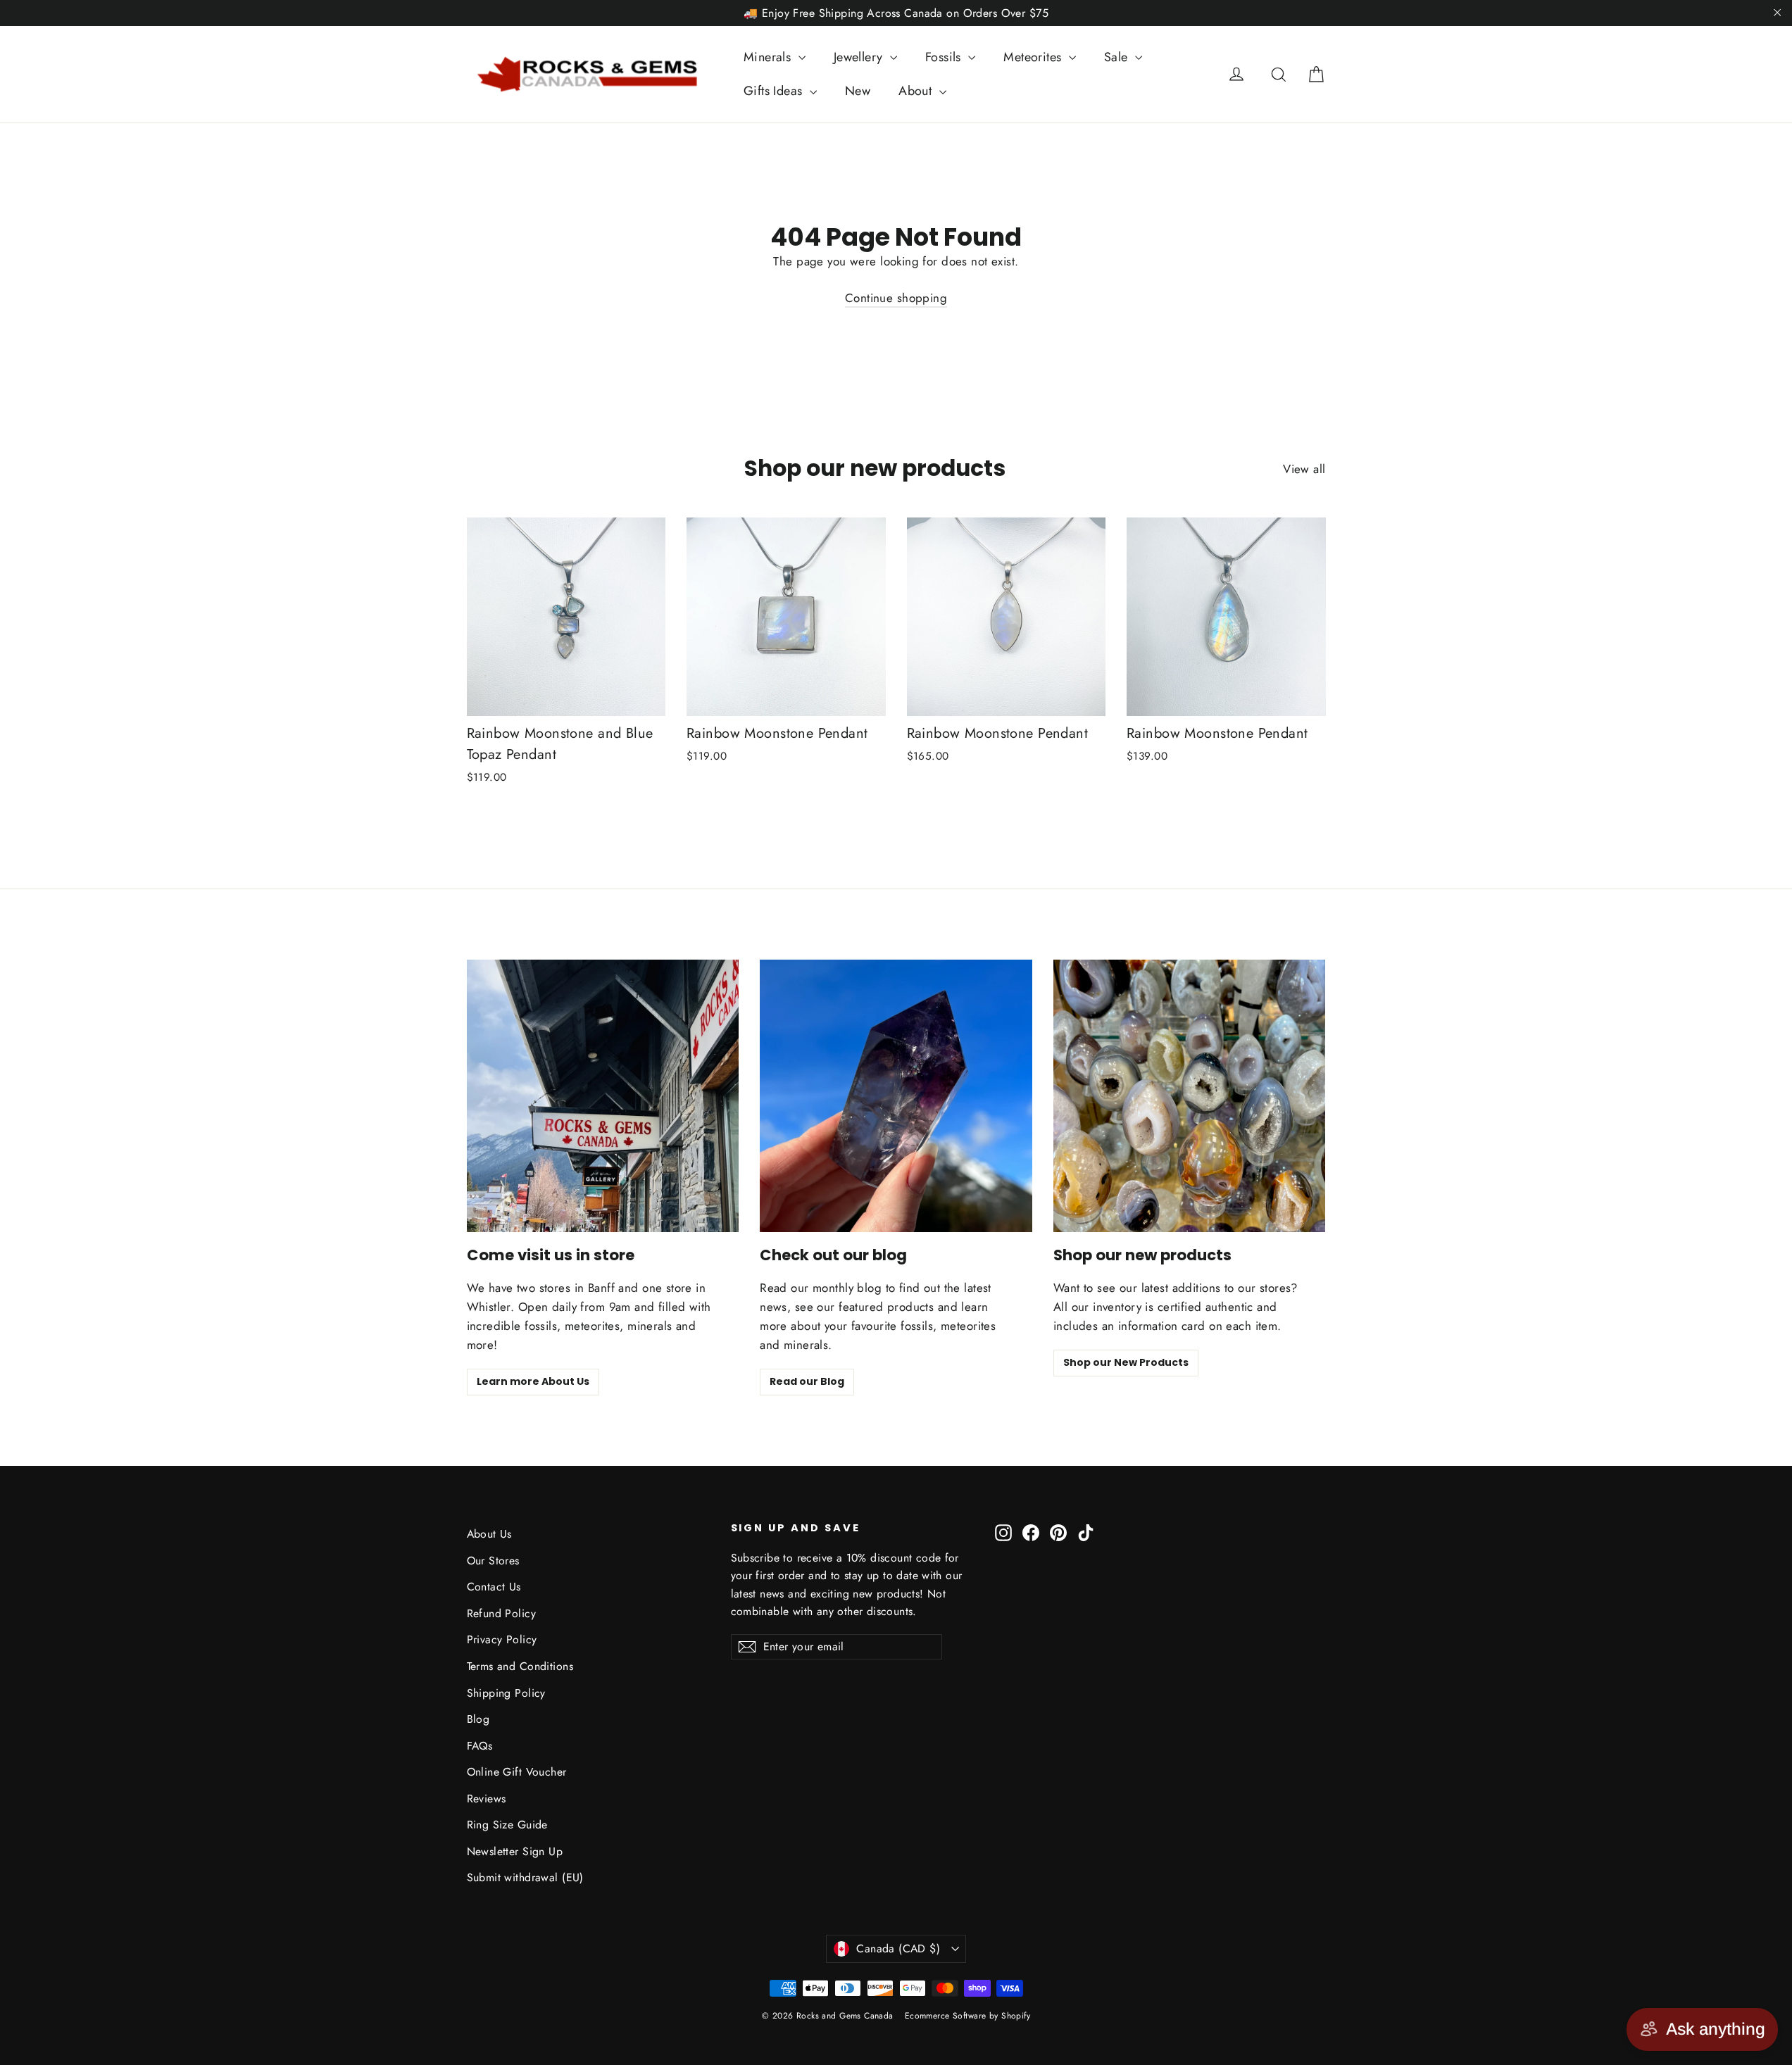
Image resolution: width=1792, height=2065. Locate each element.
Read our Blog (807, 1381)
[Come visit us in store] (603, 1096)
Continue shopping (896, 298)
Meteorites (1034, 57)
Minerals (769, 57)
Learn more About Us (533, 1381)
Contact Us (494, 1587)
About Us (489, 1534)
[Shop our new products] (1190, 1096)
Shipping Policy (506, 1693)
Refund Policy (502, 1613)
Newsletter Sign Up (515, 1851)
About (917, 91)
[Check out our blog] (896, 1096)
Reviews (487, 1799)
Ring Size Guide (507, 1825)
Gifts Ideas (775, 91)
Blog (478, 1719)
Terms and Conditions (520, 1666)
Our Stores (493, 1561)
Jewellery (860, 57)
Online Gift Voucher (517, 1772)
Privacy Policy (502, 1639)
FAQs (480, 1746)
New (858, 91)
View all (1304, 469)
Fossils (945, 57)
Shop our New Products (1126, 1362)
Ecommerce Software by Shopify (967, 2016)
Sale (1118, 57)
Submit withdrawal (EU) (525, 1877)
